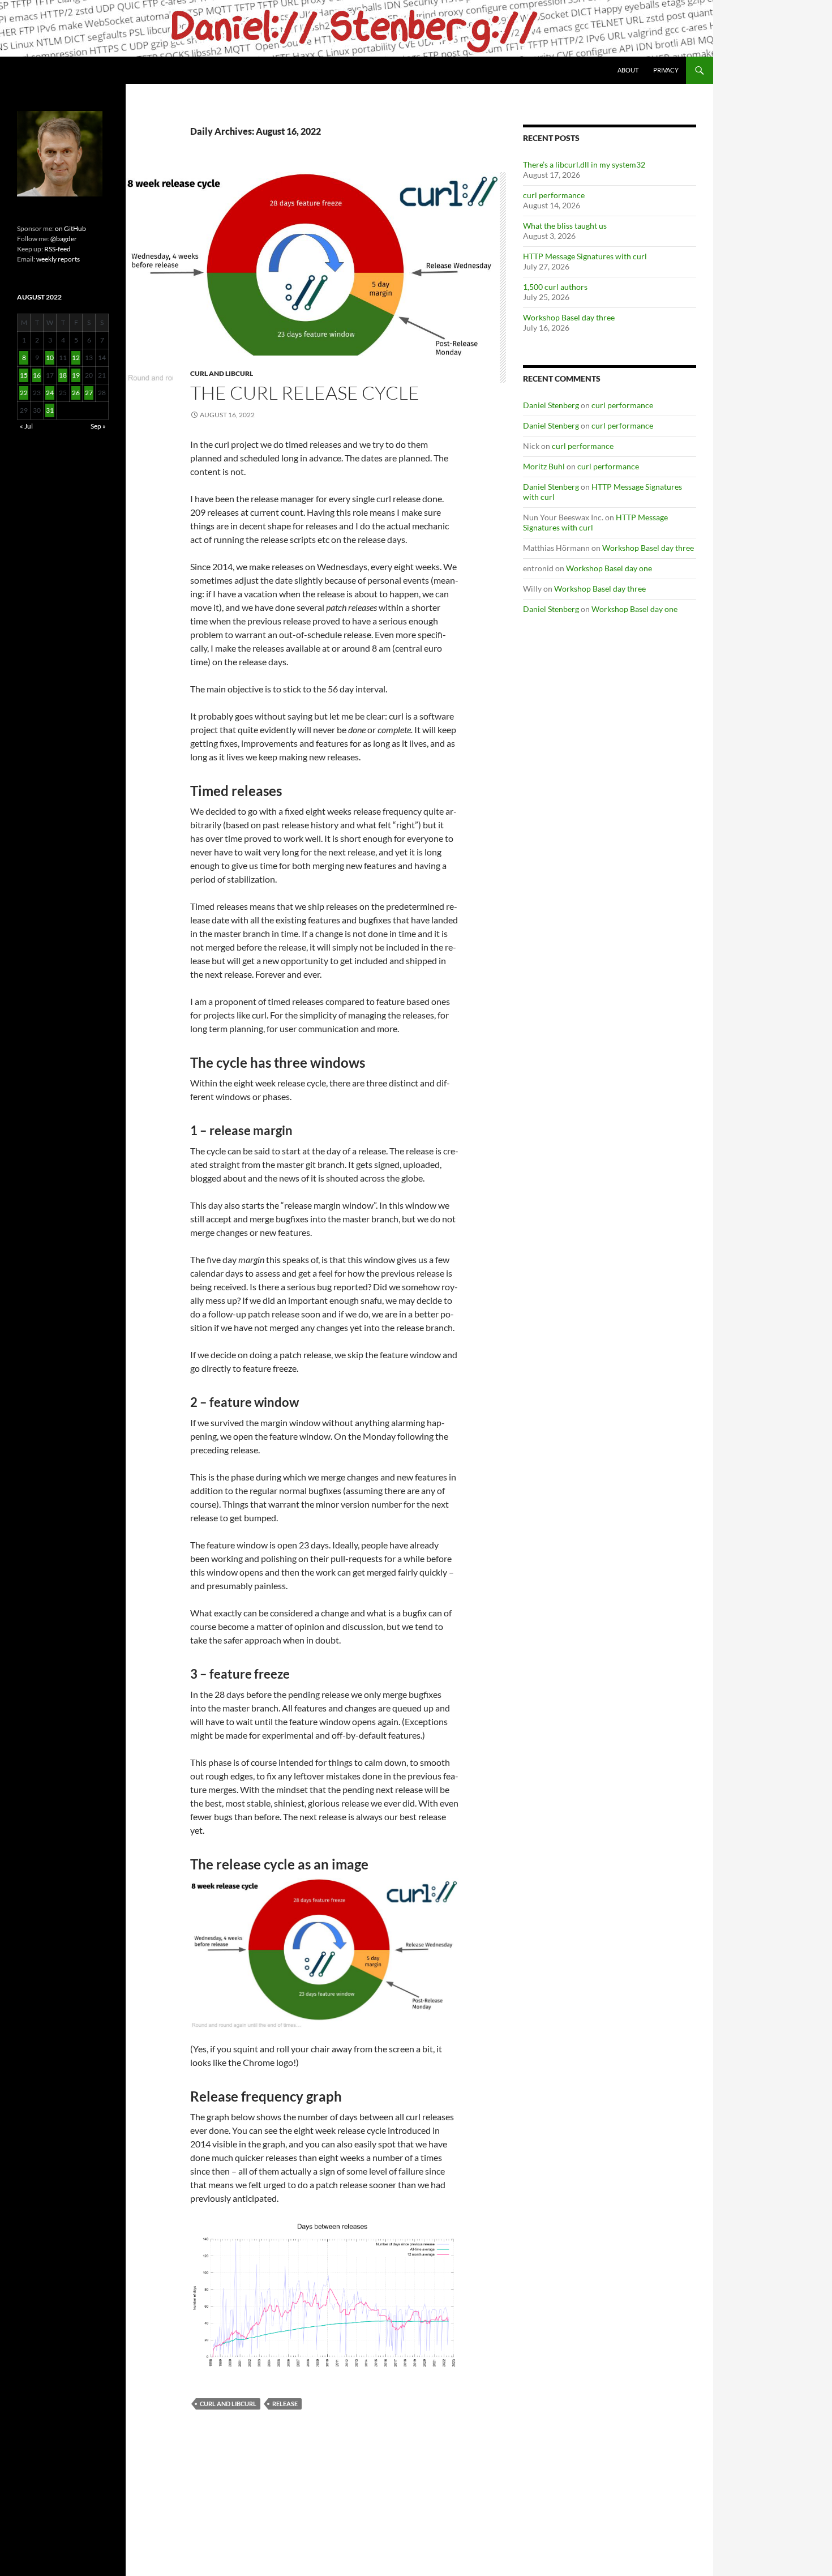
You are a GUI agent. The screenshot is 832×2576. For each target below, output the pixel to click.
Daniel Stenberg (551, 405)
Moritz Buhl (544, 466)
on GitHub (70, 228)
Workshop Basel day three (569, 317)
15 (24, 375)
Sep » (98, 426)
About (628, 70)
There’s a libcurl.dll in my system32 (584, 164)
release (285, 2404)
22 (24, 393)
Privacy (666, 70)
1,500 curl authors (555, 287)
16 (37, 375)
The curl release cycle (305, 393)
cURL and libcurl (222, 373)
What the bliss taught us (565, 226)
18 (63, 375)
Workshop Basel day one (609, 568)
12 (76, 358)
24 (50, 393)
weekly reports (58, 259)
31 (50, 410)
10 (50, 358)
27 (89, 393)
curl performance (554, 195)
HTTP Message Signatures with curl (585, 256)
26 (76, 393)
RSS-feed (57, 249)
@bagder (64, 239)
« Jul (26, 426)
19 (76, 375)
